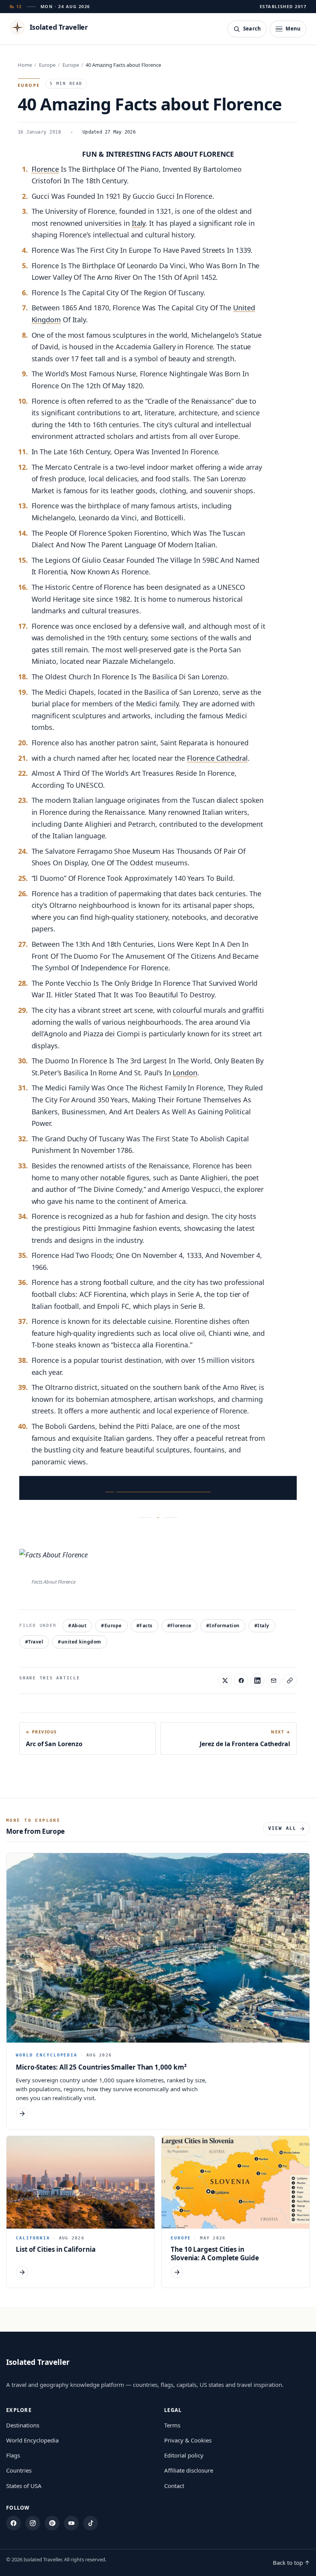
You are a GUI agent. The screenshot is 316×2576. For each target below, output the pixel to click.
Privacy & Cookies (188, 2440)
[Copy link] (290, 1681)
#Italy (262, 1626)
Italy (139, 223)
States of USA (24, 2486)
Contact (174, 2486)
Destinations (23, 2425)
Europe (47, 65)
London (185, 1073)
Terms (172, 2425)
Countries (19, 2470)
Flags (13, 2455)
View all (282, 1828)
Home (25, 65)
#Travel (34, 1642)
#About (77, 1626)
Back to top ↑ (291, 2562)
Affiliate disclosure (189, 2470)
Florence (45, 169)
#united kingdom (79, 1642)
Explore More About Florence (158, 1488)
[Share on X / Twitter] (225, 1681)
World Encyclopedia (32, 2440)
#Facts (145, 1626)
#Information (223, 1626)
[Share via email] (274, 1681)
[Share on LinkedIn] (257, 1681)
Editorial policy (184, 2455)
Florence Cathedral (217, 758)
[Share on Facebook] (241, 1681)
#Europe (111, 1626)
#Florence (179, 1626)
